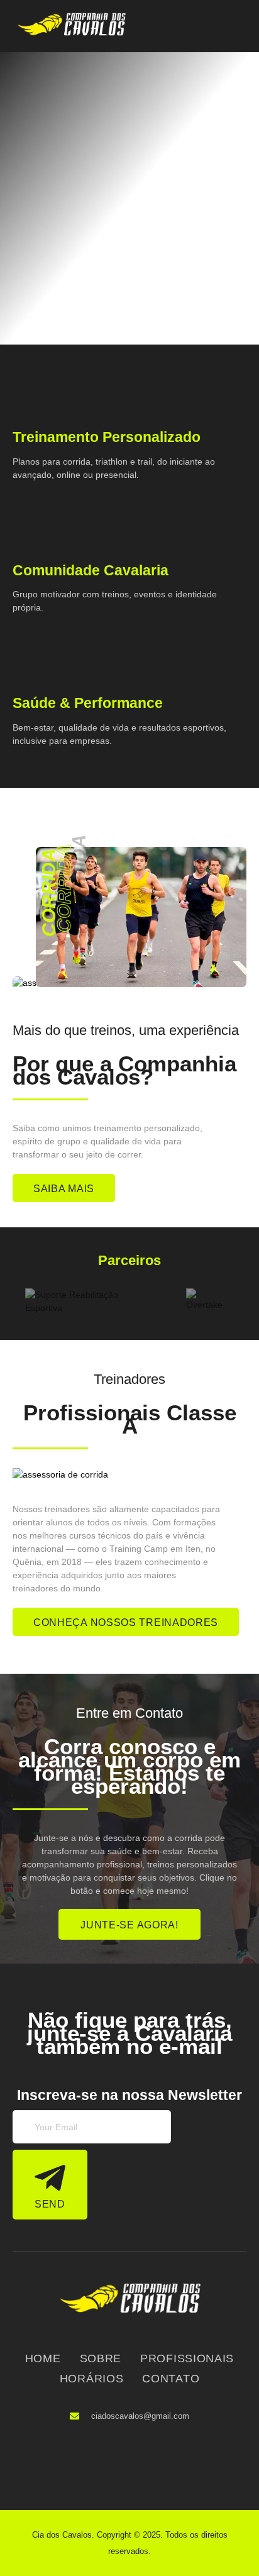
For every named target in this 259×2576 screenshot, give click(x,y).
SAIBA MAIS (64, 1189)
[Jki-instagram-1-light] (148, 2459)
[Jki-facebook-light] (108, 2459)
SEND (50, 2204)
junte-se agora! (129, 1925)
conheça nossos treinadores (126, 1622)
